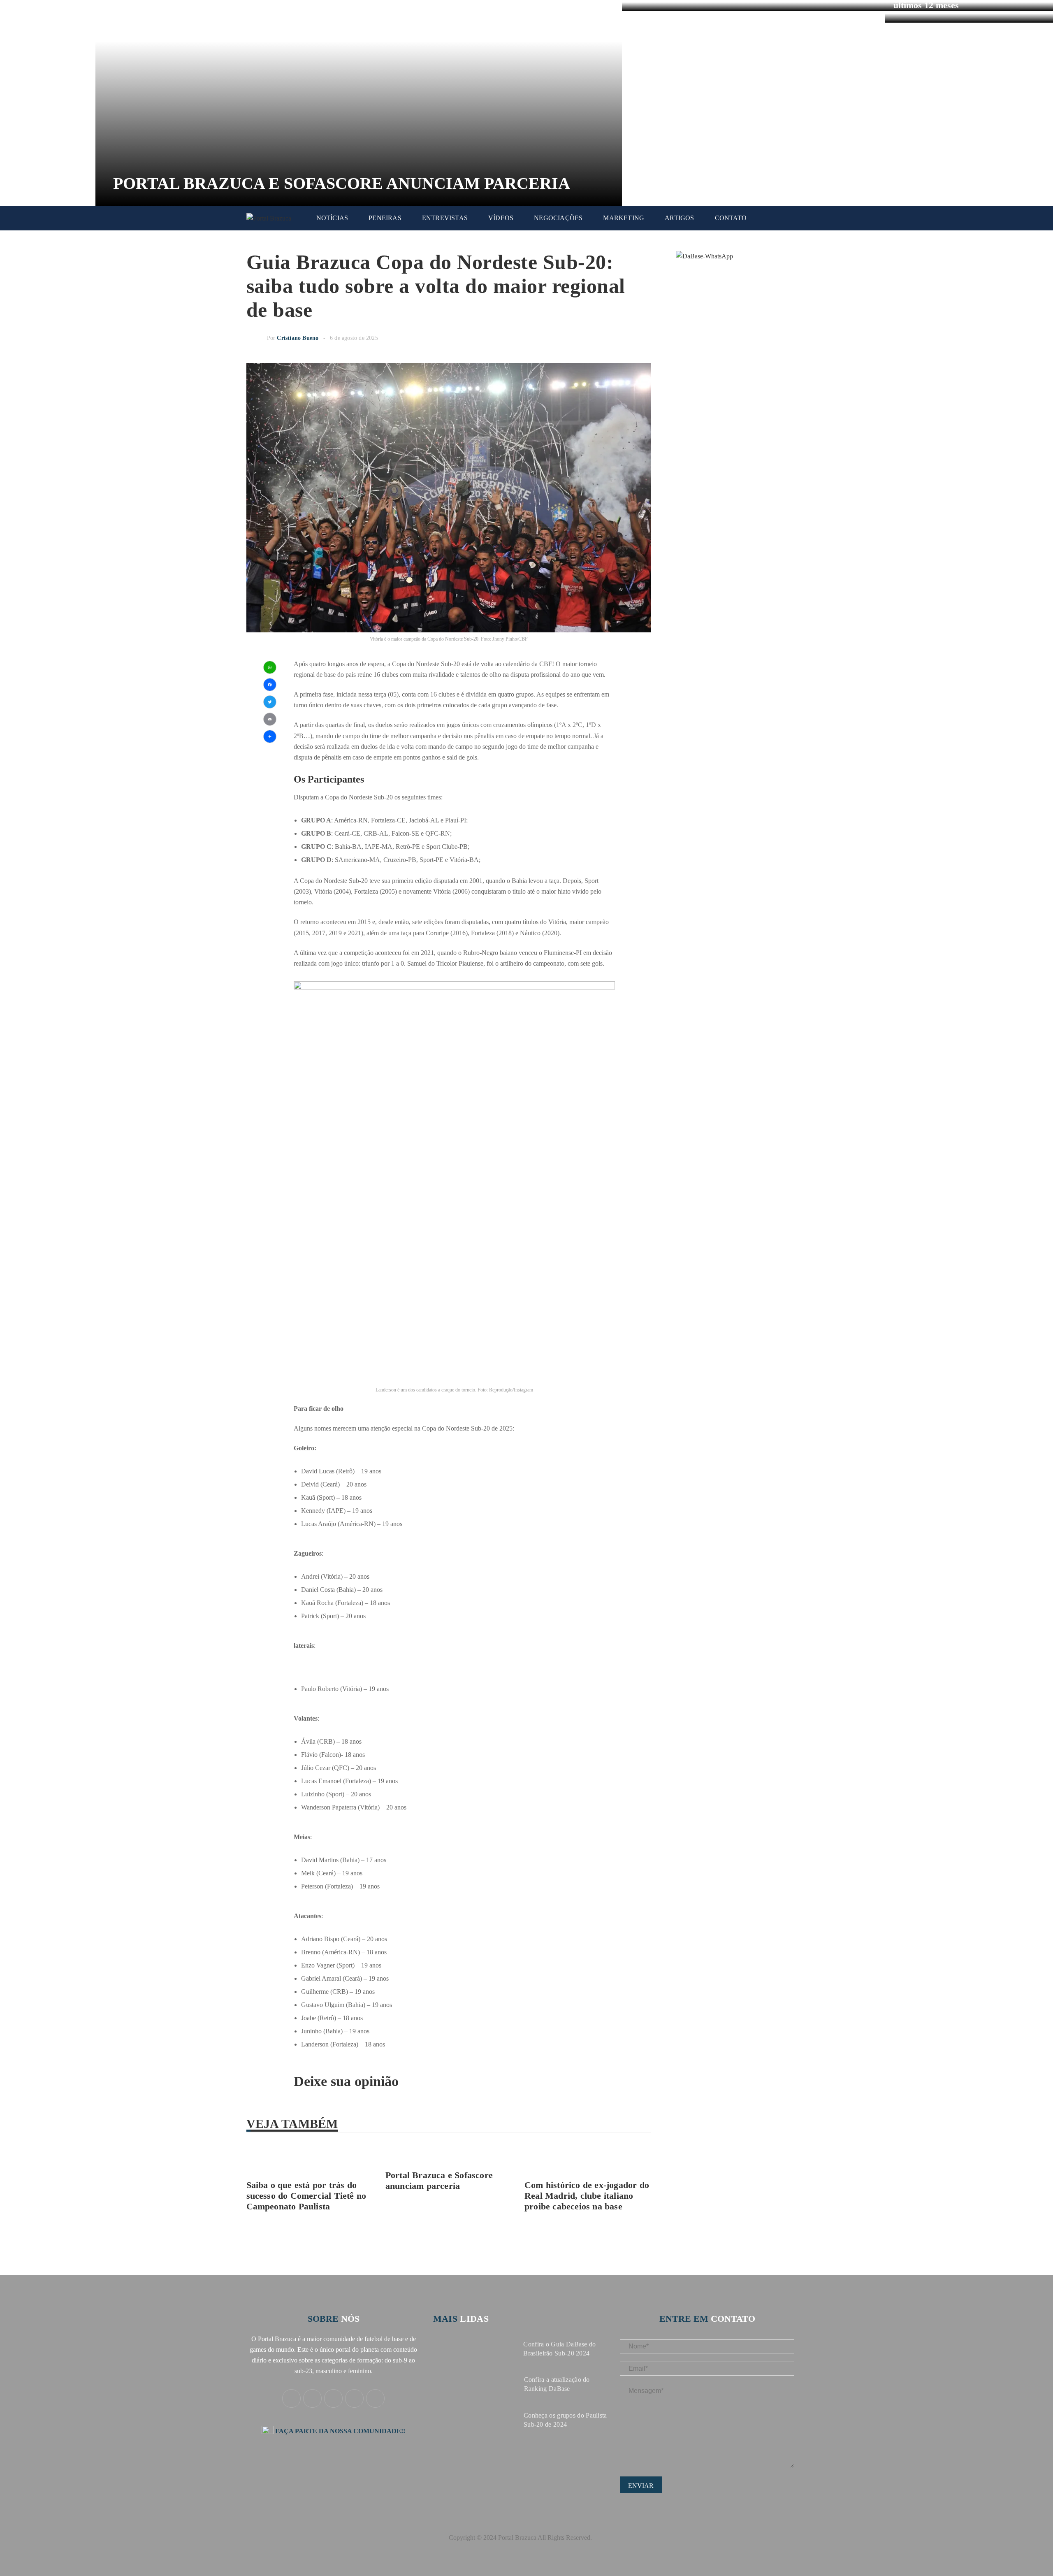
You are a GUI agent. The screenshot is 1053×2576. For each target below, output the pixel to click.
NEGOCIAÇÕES (558, 218)
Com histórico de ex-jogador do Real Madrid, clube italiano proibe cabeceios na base (587, 2196)
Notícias (332, 218)
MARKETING (624, 218)
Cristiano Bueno (298, 338)
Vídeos (501, 218)
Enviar (641, 2486)
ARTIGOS (679, 218)
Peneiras (385, 218)
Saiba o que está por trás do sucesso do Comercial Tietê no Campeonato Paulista (306, 2196)
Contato (731, 218)
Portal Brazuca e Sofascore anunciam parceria (342, 183)
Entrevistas (445, 218)
